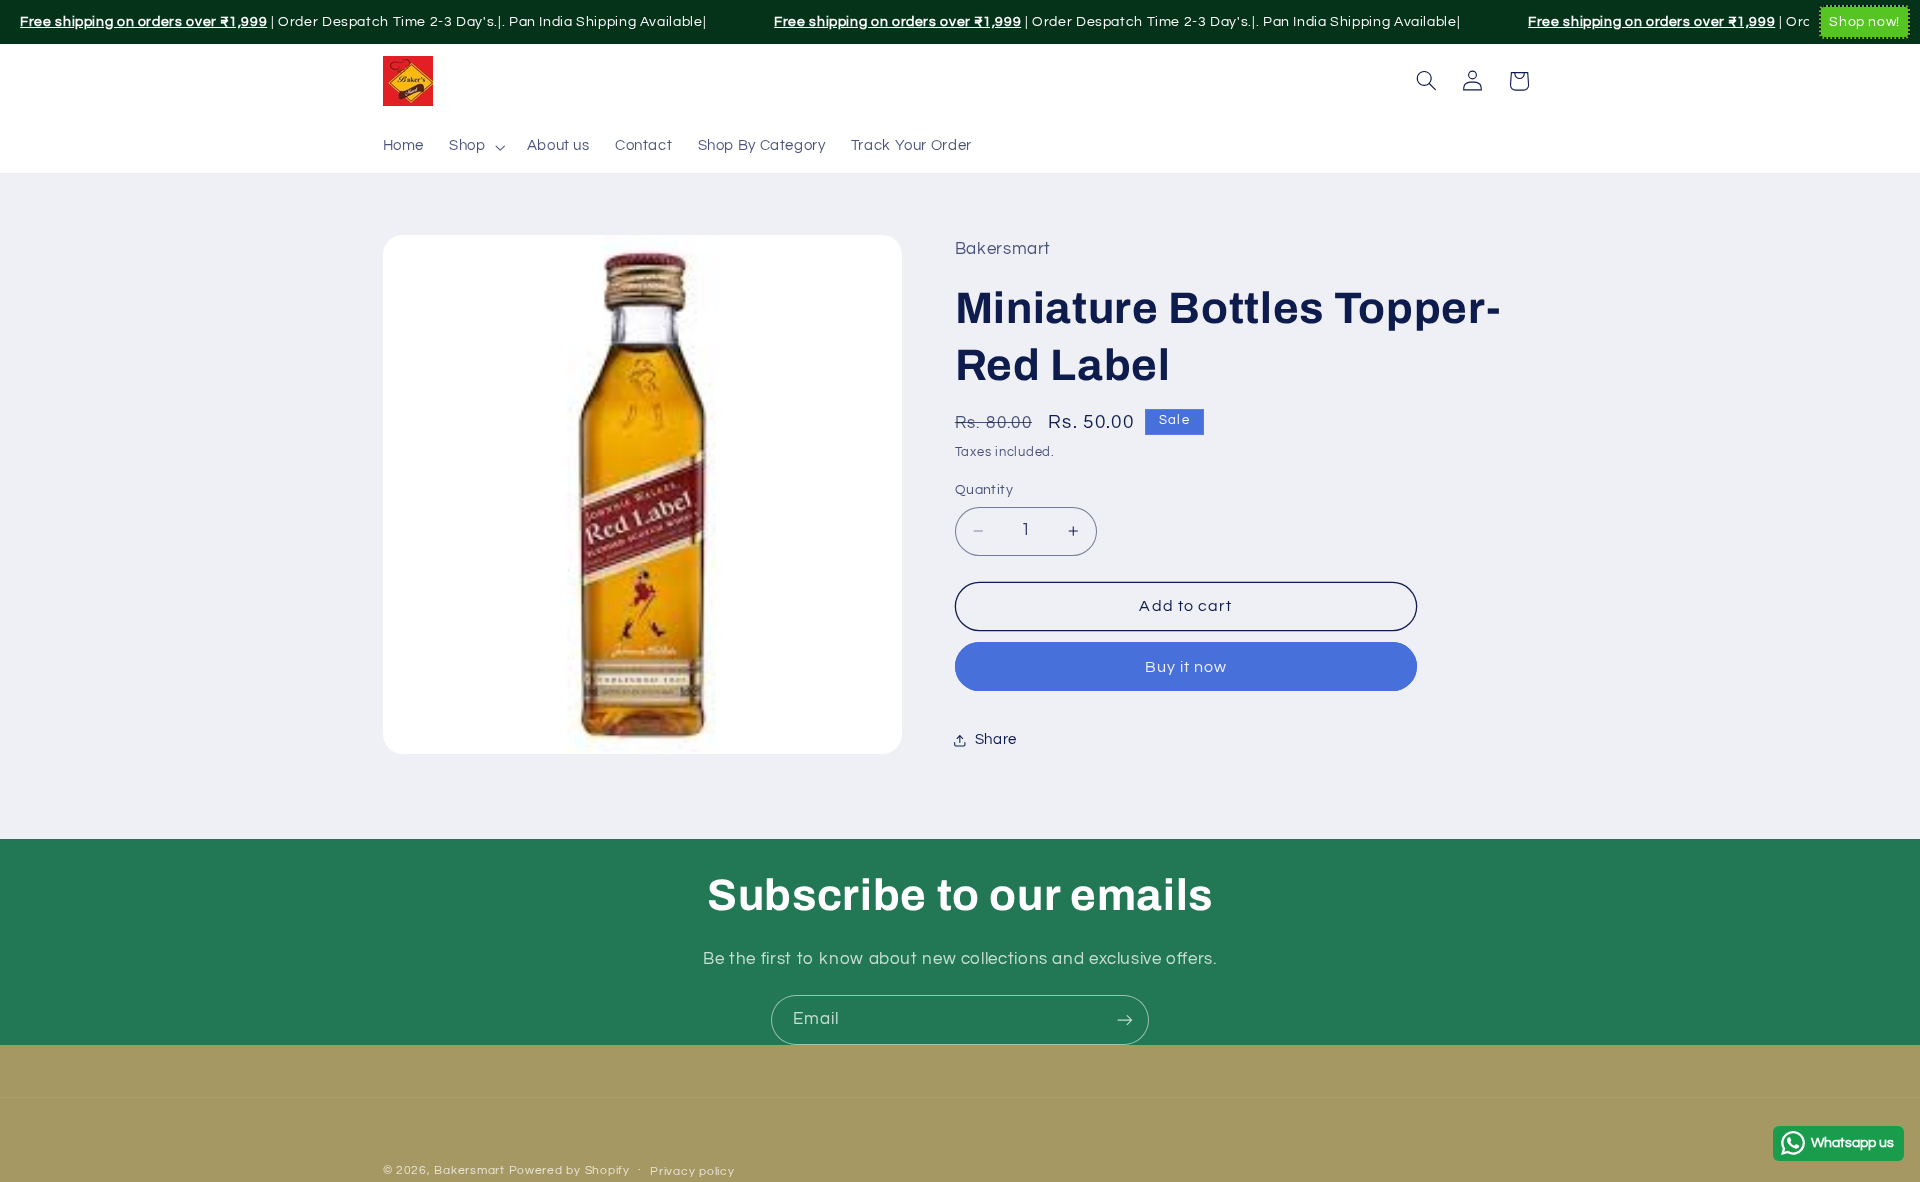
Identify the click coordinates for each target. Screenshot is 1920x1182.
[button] (475, 147)
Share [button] (996, 739)
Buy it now (1186, 666)
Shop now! (1864, 22)
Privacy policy (692, 1171)
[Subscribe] (1125, 1019)
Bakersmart (469, 1170)
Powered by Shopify (569, 1170)
